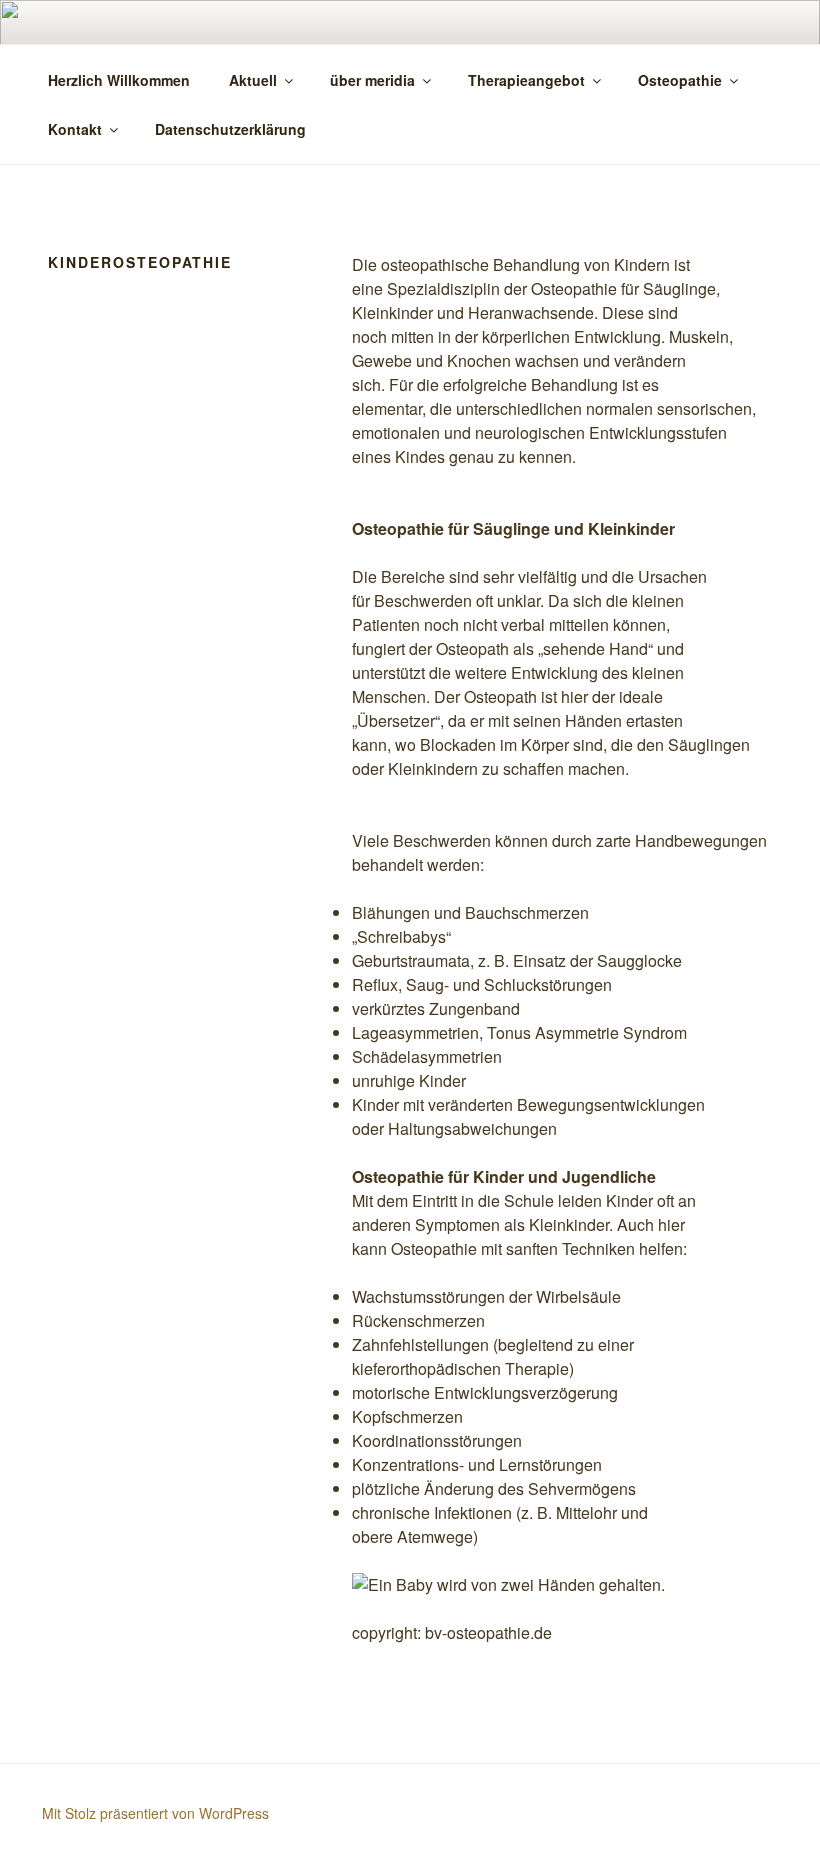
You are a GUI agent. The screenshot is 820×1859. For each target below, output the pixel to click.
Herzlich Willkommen (119, 80)
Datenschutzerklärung (230, 129)
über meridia (372, 80)
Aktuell (253, 80)
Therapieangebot (526, 80)
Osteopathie (680, 80)
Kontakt (75, 129)
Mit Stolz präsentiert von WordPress (155, 1813)
